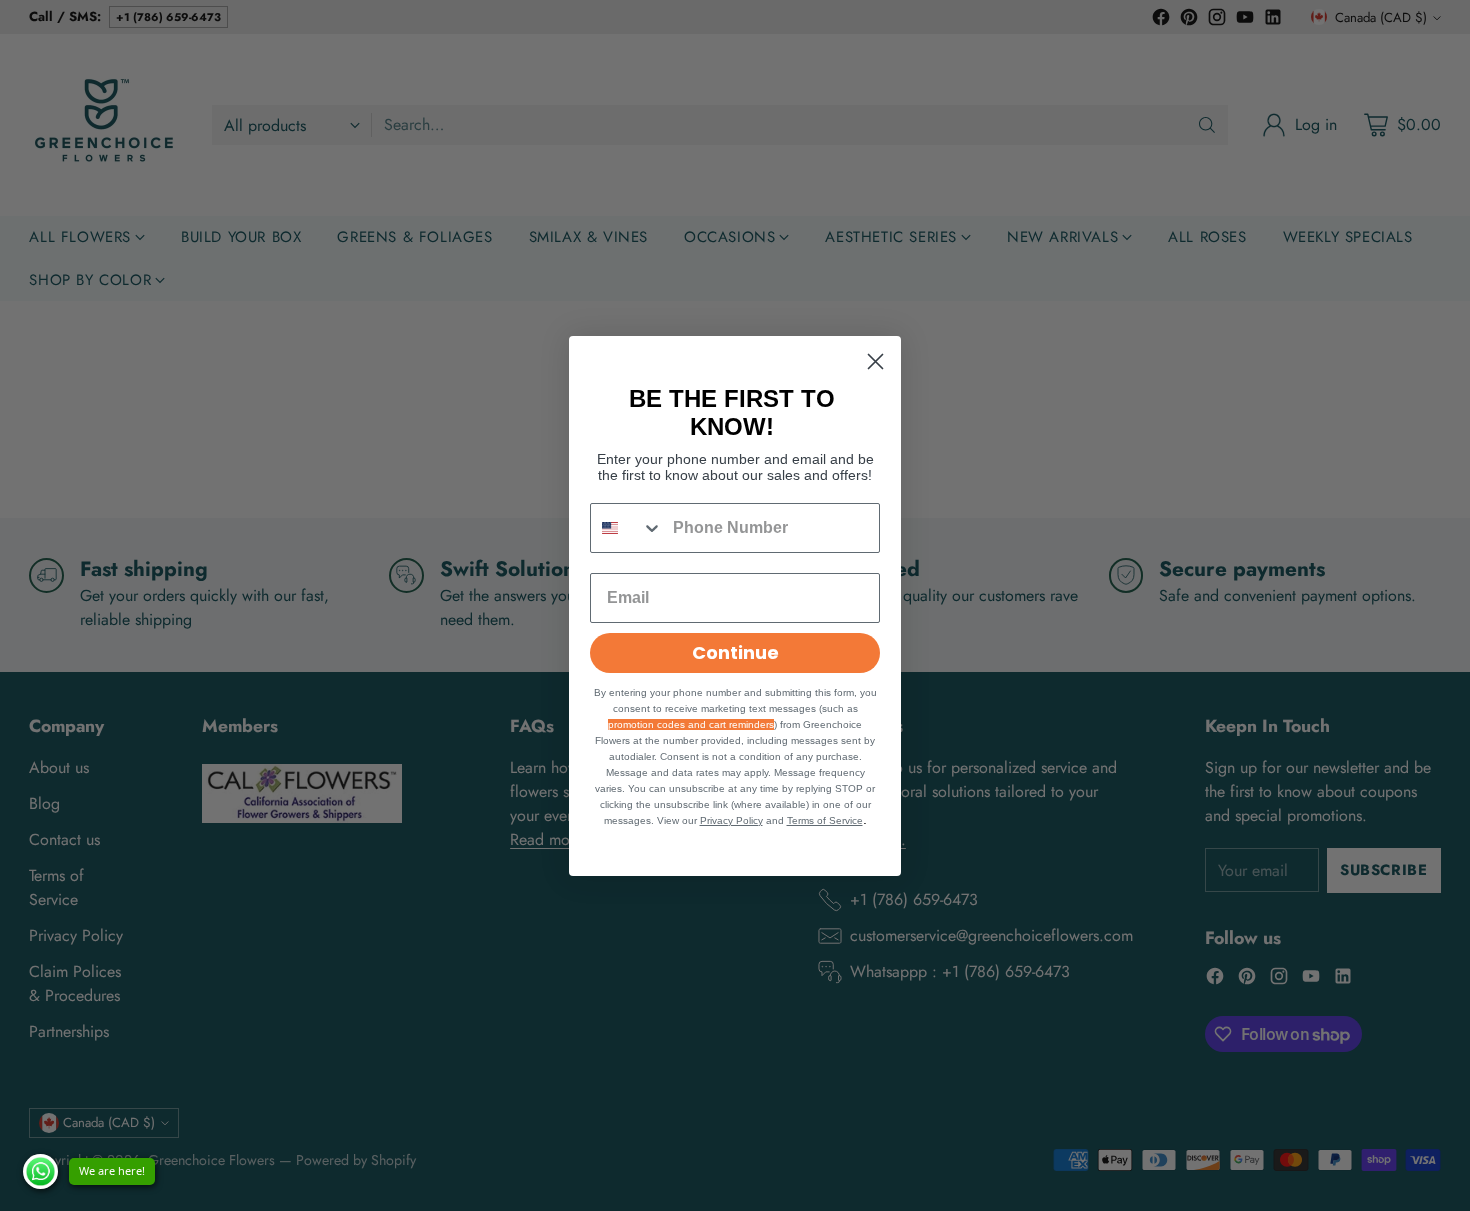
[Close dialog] (875, 361)
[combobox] (627, 528)
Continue (735, 652)
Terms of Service (825, 820)
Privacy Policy (731, 820)
